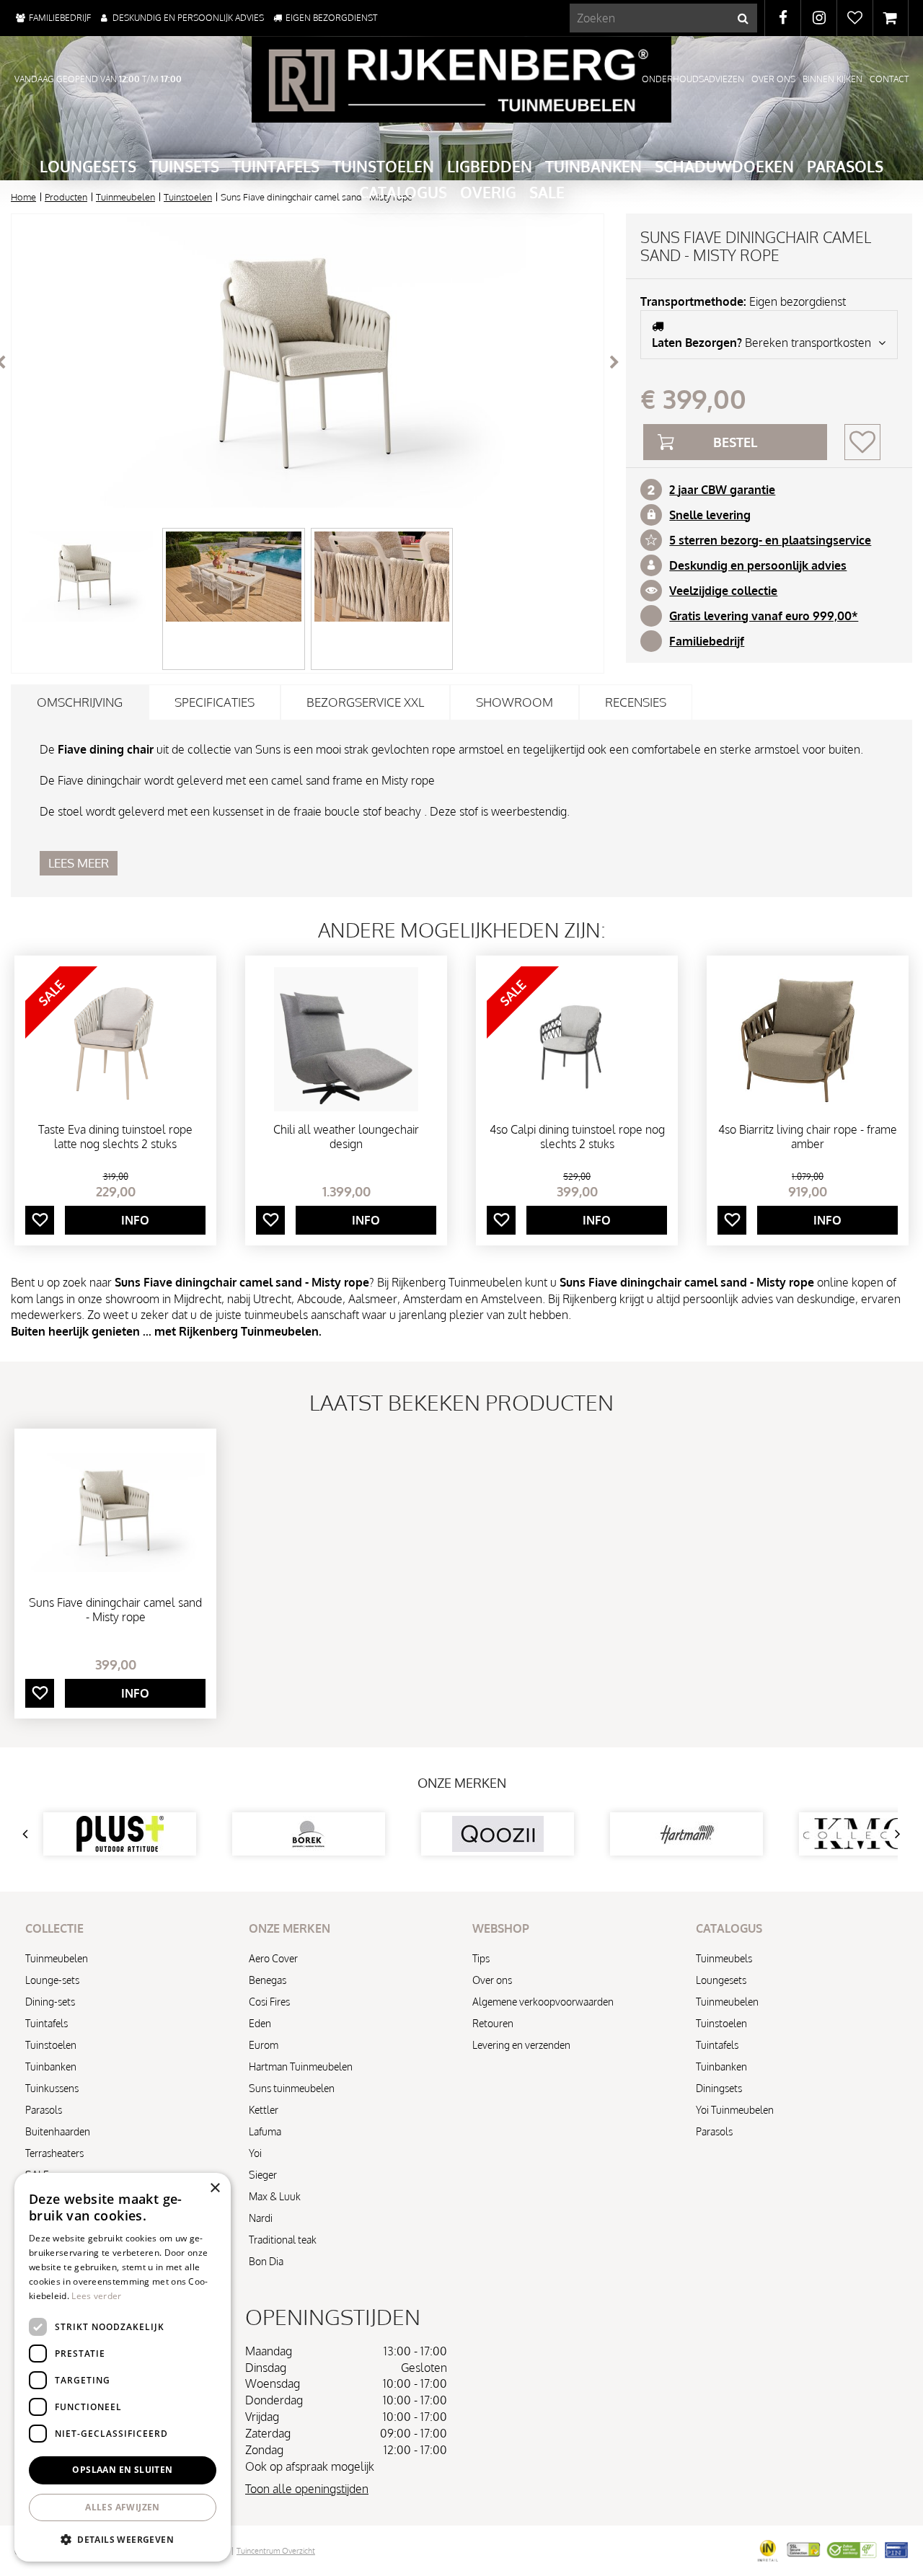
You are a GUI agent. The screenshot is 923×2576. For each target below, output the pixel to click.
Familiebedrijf (707, 641)
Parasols (44, 2110)
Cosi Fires (269, 2002)
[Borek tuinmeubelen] (309, 1834)
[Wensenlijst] (855, 18)
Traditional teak (283, 2240)
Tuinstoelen (51, 2045)
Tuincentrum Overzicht (276, 2551)
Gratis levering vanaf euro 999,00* (764, 616)
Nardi (261, 2218)
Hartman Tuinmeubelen (301, 2066)
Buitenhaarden (58, 2131)
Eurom (264, 2045)
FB (783, 18)
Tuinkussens (52, 2088)
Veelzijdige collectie (723, 591)
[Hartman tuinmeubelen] (686, 1834)
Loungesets (721, 1980)
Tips (481, 1958)
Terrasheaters (54, 2153)
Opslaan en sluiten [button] (122, 2470)
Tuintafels (47, 2023)
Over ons (492, 1980)
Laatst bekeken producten (461, 1402)
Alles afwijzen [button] (123, 2507)
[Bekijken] (891, 18)
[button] (123, 2539)
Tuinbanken (51, 2066)
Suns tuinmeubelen (292, 2088)
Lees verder (96, 2296)
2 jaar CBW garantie (722, 490)
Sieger (263, 2175)
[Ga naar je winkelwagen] (891, 18)
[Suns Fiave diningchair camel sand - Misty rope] (308, 362)
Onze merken (462, 1783)
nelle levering (713, 515)
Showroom (515, 702)
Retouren (493, 2023)
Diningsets (719, 2088)
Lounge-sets (52, 1980)
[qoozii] (498, 1834)
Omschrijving (80, 702)
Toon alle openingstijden (307, 2489)
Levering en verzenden (521, 2045)
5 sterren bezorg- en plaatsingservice (770, 540)
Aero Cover (273, 1958)
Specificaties (215, 702)
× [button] (215, 2188)
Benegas (268, 1980)
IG (819, 18)
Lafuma (265, 2131)
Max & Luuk (275, 2196)
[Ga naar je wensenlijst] (854, 18)
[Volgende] (614, 362)
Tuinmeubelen (57, 1958)
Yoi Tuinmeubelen (735, 2110)
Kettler (264, 2110)
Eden (260, 2023)
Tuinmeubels (724, 1958)
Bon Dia (266, 2261)
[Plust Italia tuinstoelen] (120, 1834)
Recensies (636, 702)
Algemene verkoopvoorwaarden (543, 2002)
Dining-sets (50, 2002)
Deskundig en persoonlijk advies (758, 565)
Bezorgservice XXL (365, 702)
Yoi (255, 2153)
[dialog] (123, 2367)
